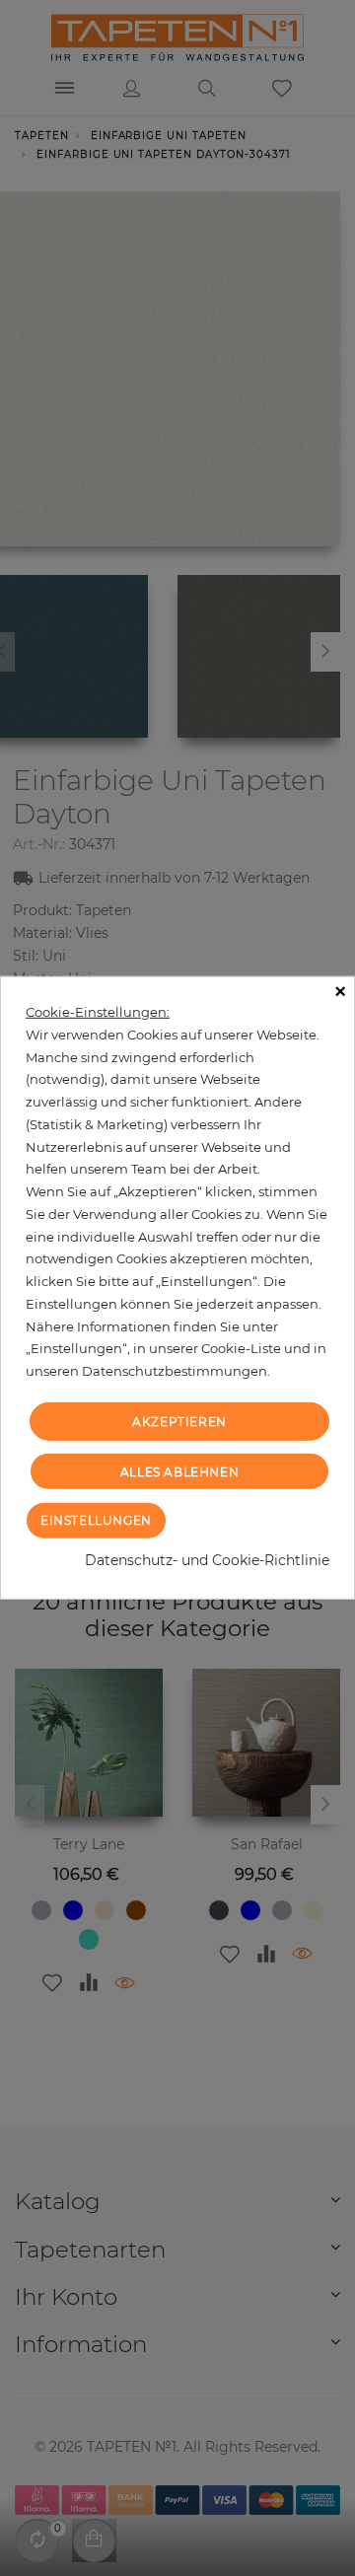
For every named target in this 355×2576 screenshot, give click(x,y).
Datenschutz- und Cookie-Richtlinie (207, 1560)
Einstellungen (96, 1520)
